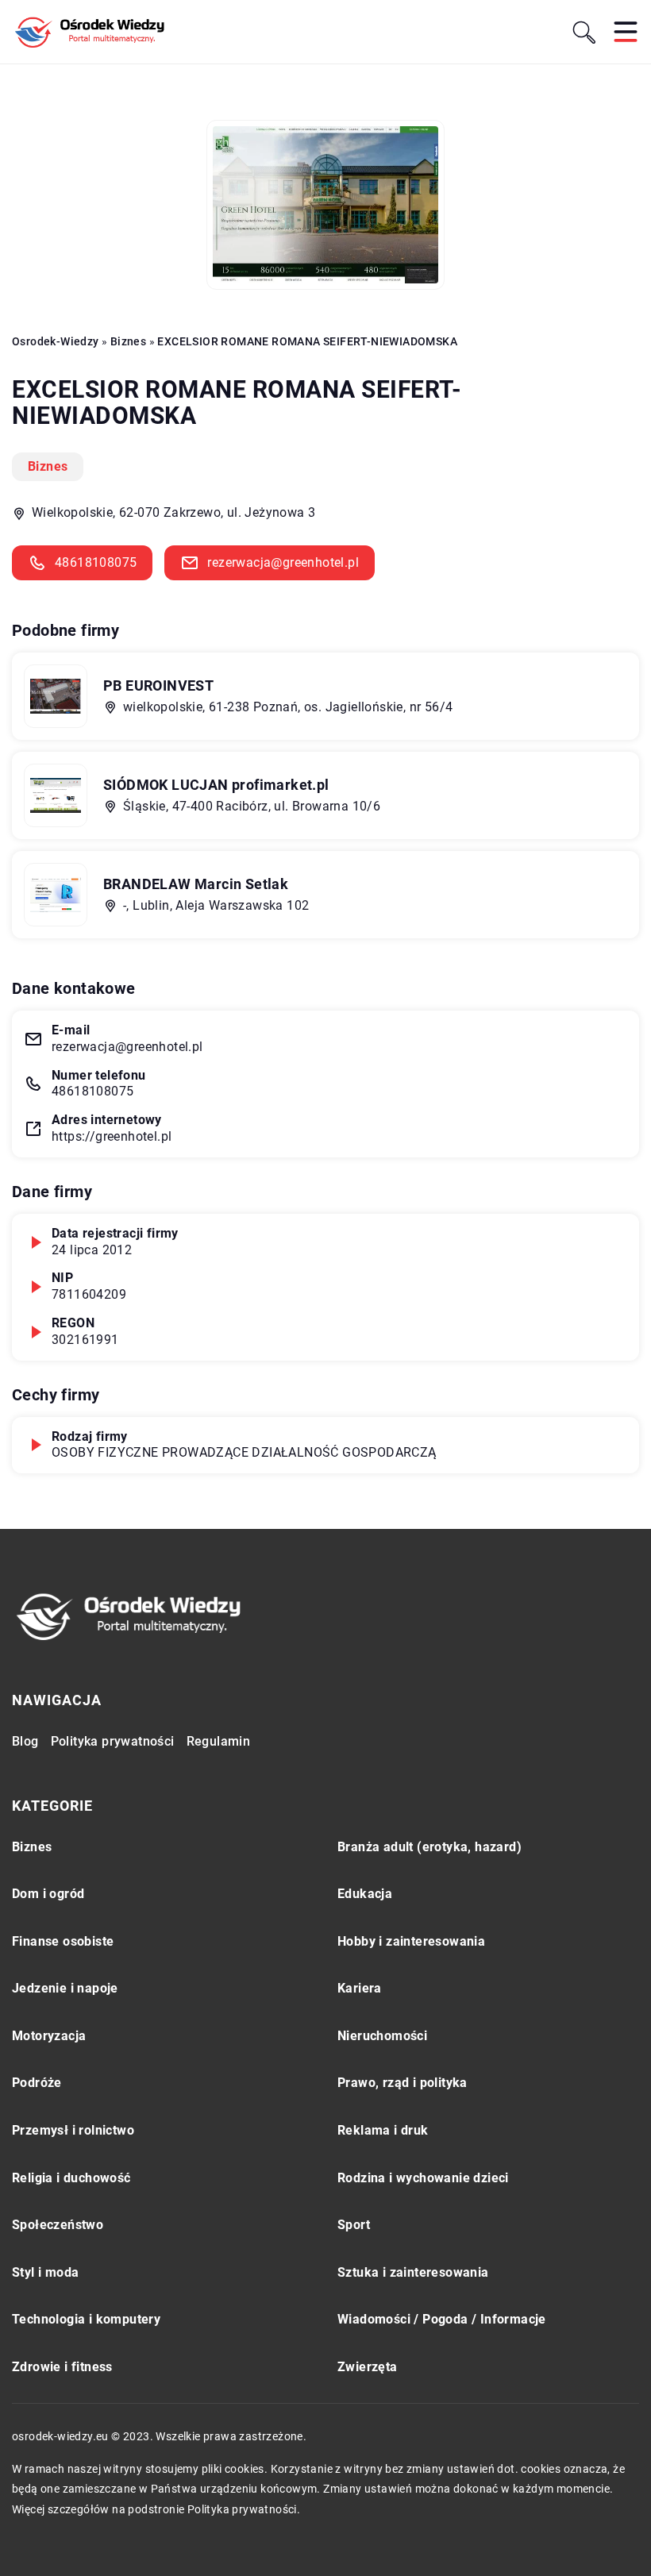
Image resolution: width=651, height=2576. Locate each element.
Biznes (48, 466)
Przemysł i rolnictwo (73, 2130)
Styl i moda (45, 2272)
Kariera (360, 1988)
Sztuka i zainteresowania (413, 2272)
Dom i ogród (48, 1894)
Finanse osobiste (63, 1941)
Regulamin (219, 1741)
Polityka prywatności (113, 1741)
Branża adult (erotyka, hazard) (430, 1847)
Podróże (37, 2083)
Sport (354, 2225)
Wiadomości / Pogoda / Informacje (442, 2319)
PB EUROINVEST (158, 685)
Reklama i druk (383, 2130)
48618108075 (96, 562)
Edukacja (365, 1894)
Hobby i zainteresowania (411, 1941)
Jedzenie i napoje (65, 1988)
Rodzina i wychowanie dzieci (423, 2178)
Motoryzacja (49, 2036)
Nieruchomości (382, 2036)
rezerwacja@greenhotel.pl (283, 562)
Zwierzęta (368, 2367)
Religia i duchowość (71, 2178)
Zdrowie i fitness (62, 2367)
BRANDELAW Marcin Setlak (196, 884)
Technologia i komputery (86, 2319)
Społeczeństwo (58, 2225)
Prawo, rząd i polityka (403, 2083)
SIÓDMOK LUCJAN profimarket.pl (216, 785)
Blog (25, 1741)
